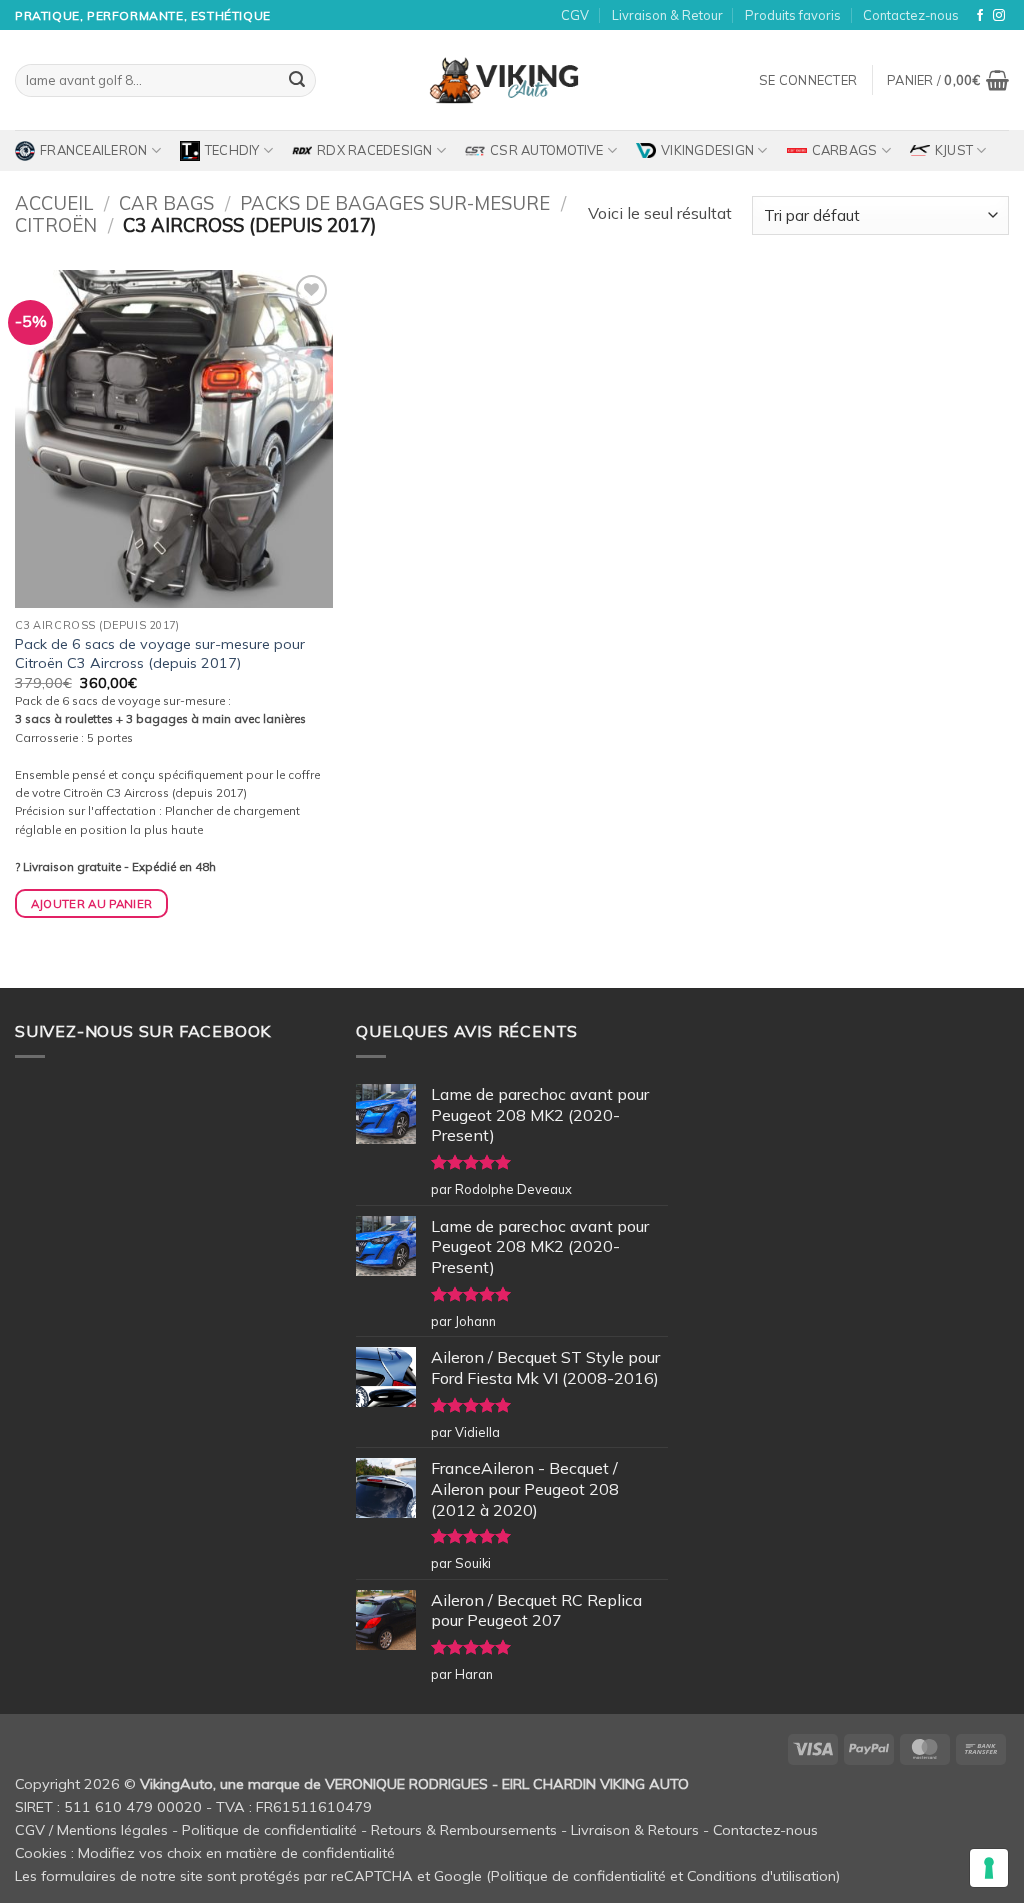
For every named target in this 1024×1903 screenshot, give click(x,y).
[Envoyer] (297, 81)
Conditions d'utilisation (761, 1876)
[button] (808, 80)
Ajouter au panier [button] (92, 903)
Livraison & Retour (667, 15)
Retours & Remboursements (464, 1830)
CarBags (845, 150)
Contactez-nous (911, 15)
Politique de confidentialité (269, 1830)
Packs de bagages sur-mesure (395, 203)
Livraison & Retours (635, 1830)
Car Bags (166, 203)
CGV (575, 15)
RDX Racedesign (375, 150)
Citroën (56, 225)
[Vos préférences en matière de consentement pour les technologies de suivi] (989, 1868)
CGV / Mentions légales (91, 1830)
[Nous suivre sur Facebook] (980, 16)
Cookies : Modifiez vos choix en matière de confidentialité (205, 1853)
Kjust (954, 150)
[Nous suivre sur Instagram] (999, 16)
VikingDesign (707, 150)
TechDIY (232, 150)
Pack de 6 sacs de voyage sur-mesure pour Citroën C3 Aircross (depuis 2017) (160, 653)
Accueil (54, 203)
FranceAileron (93, 150)
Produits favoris (793, 15)
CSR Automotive (547, 150)
